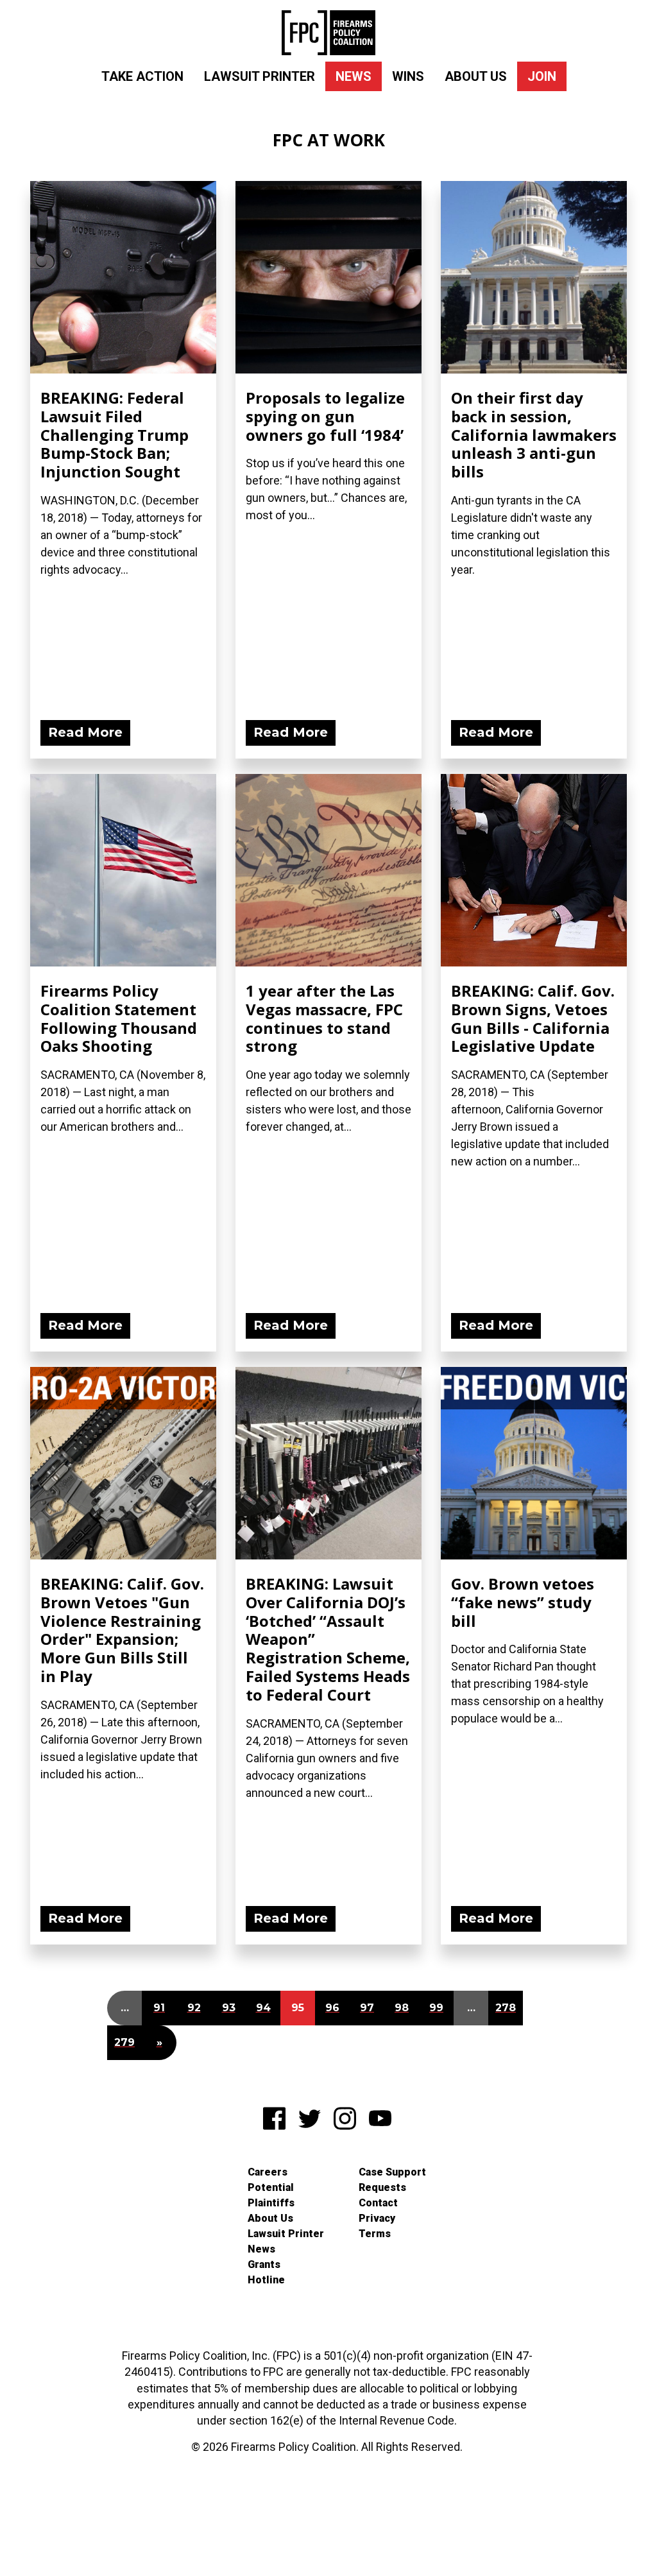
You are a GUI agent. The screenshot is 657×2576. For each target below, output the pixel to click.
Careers (268, 2172)
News (354, 76)
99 (436, 2008)
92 (194, 2008)
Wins (408, 76)
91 (159, 2008)
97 (367, 2008)
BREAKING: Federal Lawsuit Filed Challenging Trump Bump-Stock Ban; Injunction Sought (115, 434)
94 (263, 2008)
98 (402, 2008)
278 (506, 2008)
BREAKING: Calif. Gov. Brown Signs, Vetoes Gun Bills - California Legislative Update (533, 1018)
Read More (85, 732)
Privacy (377, 2218)
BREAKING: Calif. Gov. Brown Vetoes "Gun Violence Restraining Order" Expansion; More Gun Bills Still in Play (122, 1630)
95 (298, 2008)
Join (542, 76)
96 (332, 2008)
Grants (264, 2264)
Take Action (142, 76)
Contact (378, 2203)
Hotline (266, 2280)
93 (229, 2008)
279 (124, 2042)
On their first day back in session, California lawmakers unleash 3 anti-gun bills (534, 434)
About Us (476, 76)
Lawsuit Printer (260, 76)
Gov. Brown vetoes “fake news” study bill (523, 1602)
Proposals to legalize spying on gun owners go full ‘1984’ (325, 416)
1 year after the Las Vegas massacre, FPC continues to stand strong (324, 1018)
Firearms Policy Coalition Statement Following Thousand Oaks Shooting (119, 1018)
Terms (375, 2234)
